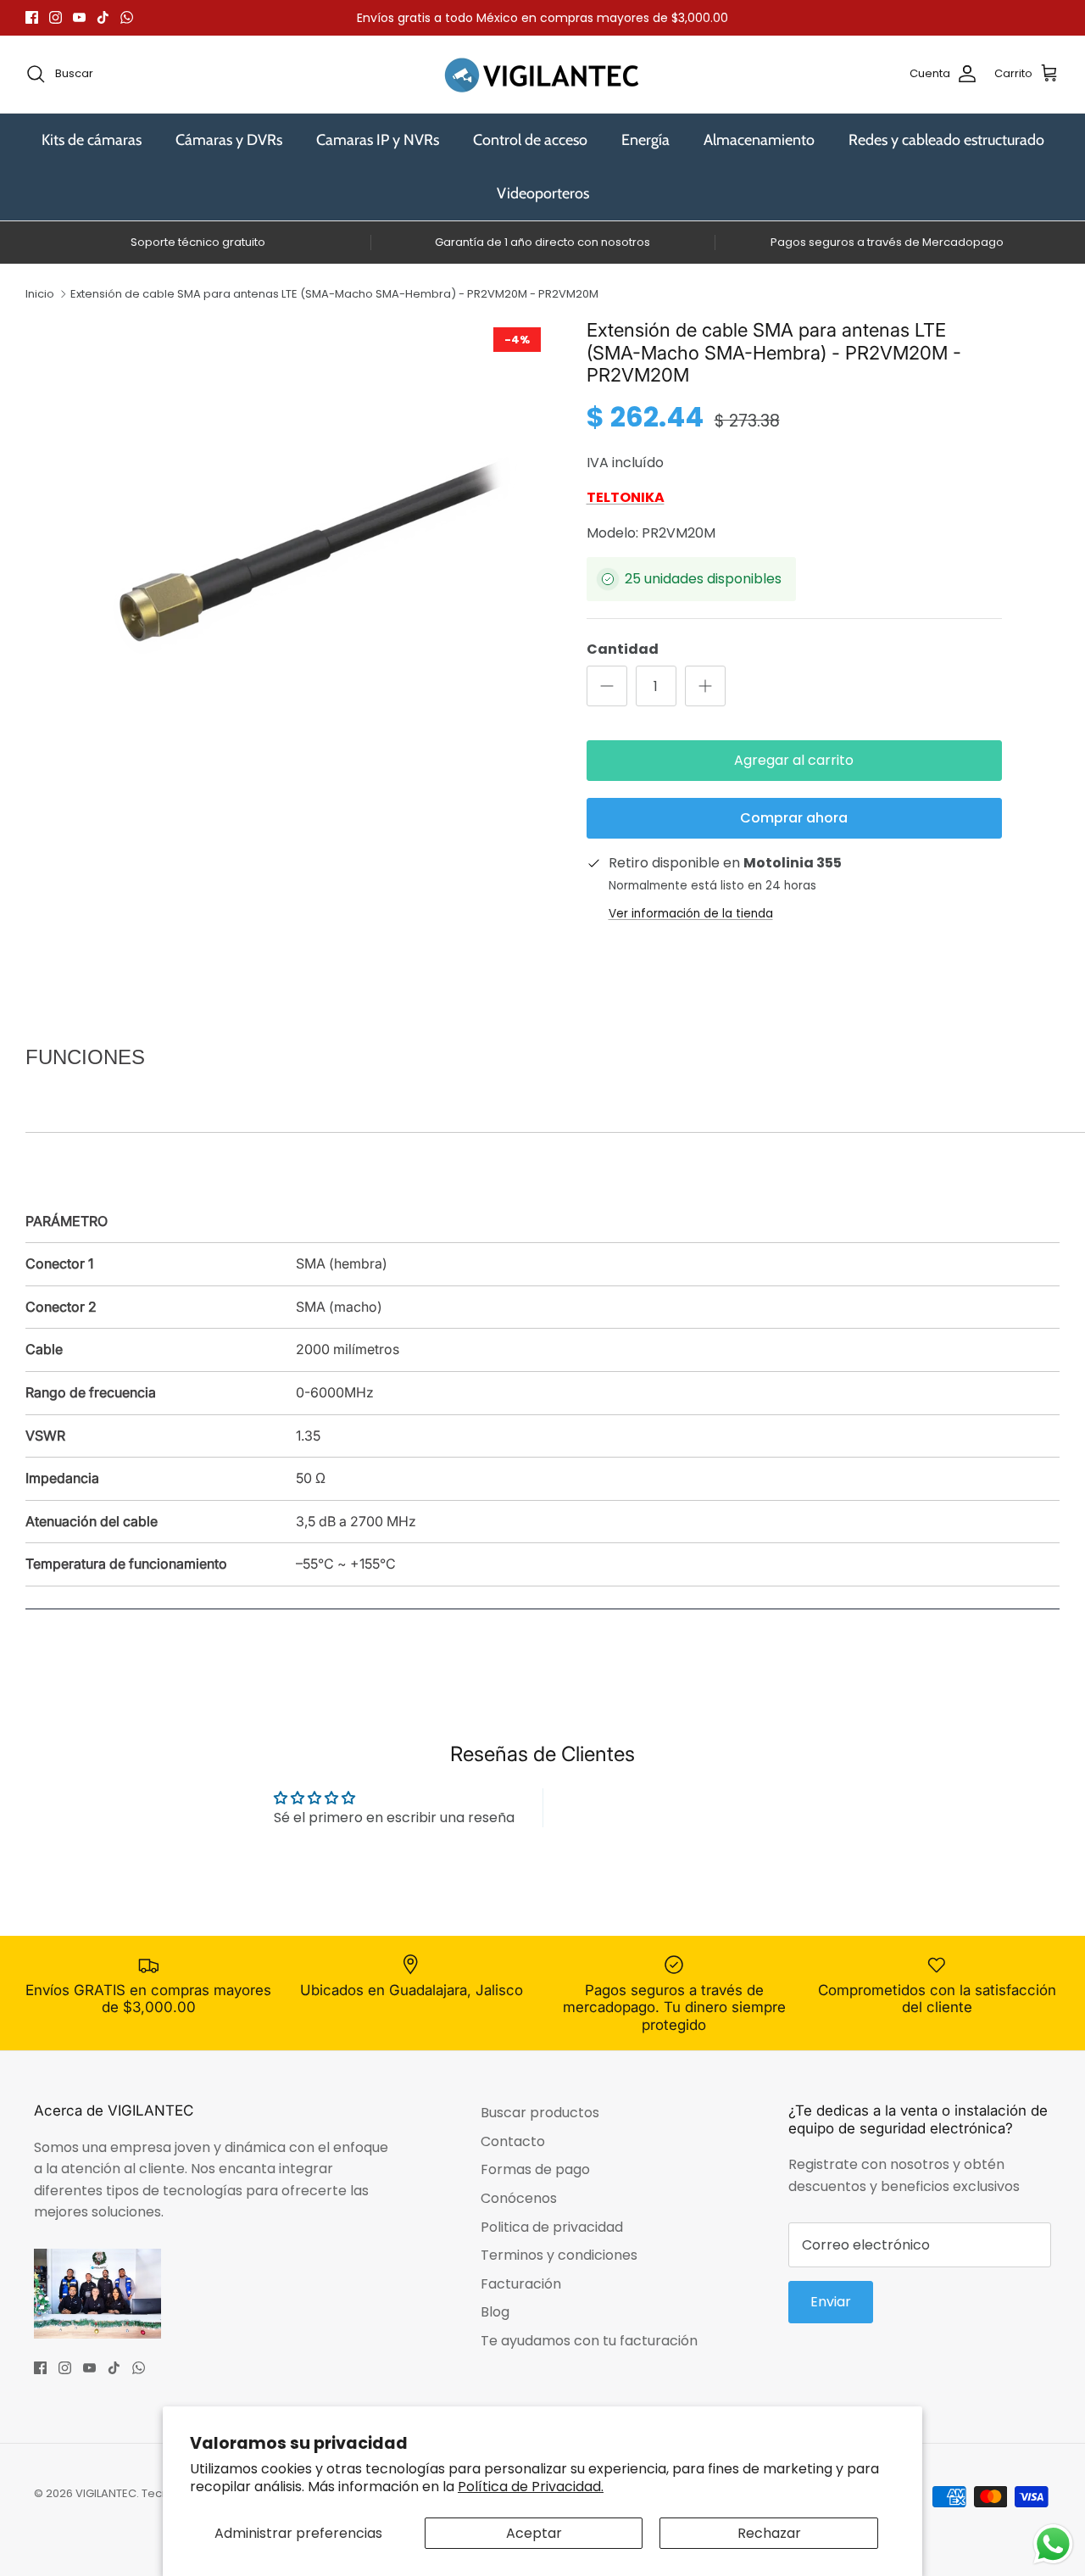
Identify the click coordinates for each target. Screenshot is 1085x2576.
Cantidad (623, 650)
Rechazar (769, 2533)
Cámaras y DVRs (229, 140)
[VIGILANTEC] (542, 74)
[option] (317, 552)
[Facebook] (32, 17)
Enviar (831, 2302)
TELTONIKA (626, 497)
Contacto (513, 2141)
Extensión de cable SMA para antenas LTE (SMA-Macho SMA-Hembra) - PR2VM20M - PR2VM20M (334, 294)
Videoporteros (543, 193)
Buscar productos (540, 2113)
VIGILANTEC (106, 2493)
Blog (495, 2312)
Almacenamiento (759, 140)
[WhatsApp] (127, 17)
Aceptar (534, 2533)
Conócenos (519, 2198)
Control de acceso (530, 140)
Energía (645, 140)
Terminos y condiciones (559, 2255)
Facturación (521, 2284)
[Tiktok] (103, 17)
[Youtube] (79, 17)
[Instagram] (56, 17)
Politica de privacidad (552, 2227)
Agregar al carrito (794, 760)
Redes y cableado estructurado (946, 140)
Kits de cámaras (92, 140)
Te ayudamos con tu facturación (589, 2341)
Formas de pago (535, 2169)
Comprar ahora (794, 818)
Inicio (40, 294)
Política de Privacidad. (531, 2487)
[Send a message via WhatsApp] (1053, 2544)
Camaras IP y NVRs (378, 140)
